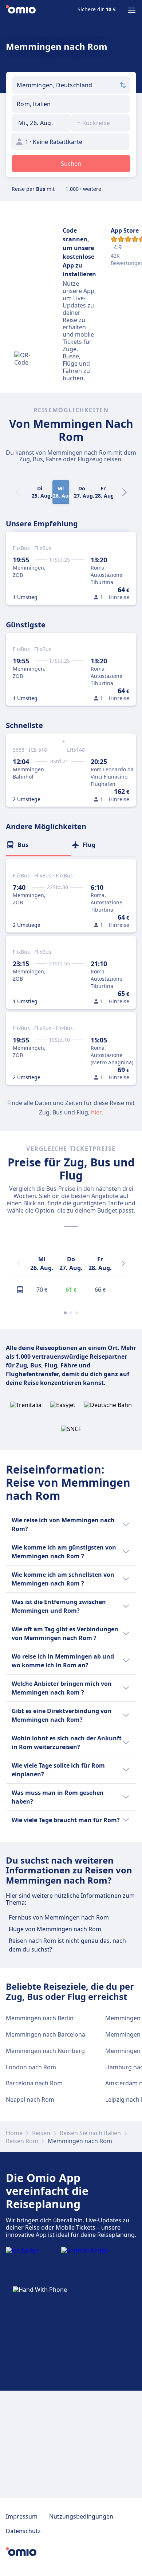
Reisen (41, 2133)
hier (96, 1112)
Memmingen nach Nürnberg (45, 2051)
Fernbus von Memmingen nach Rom (59, 1917)
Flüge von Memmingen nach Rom (55, 1929)
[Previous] (19, 1263)
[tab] (38, 845)
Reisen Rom (22, 2141)
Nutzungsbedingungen (81, 2516)
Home (14, 2133)
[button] (42, 123)
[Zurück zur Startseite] (21, 10)
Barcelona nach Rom (34, 2083)
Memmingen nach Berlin (40, 2018)
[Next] (125, 492)
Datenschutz (23, 2531)
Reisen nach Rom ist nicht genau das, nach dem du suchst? (67, 1945)
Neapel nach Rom (30, 2099)
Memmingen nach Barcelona (46, 2034)
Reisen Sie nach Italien (90, 2133)
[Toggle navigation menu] (132, 10)
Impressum (22, 2516)
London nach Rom (31, 2067)
